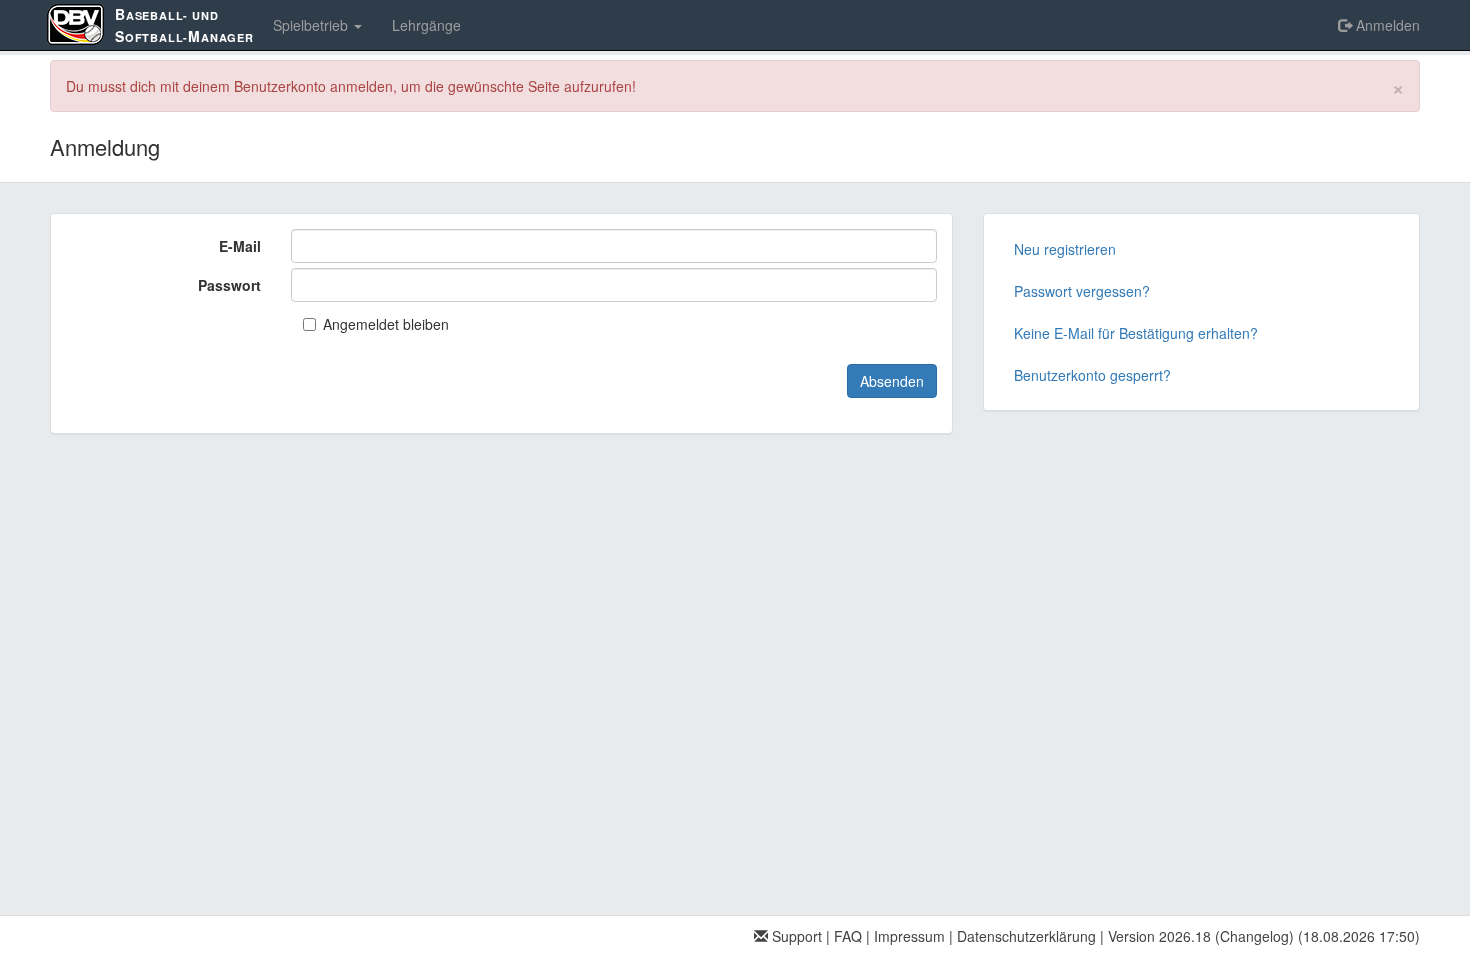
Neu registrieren (1065, 249)
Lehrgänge (426, 25)
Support (795, 936)
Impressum (909, 936)
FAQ (848, 936)
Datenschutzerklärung (1026, 936)
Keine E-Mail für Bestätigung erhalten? (1136, 333)
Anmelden (1386, 25)
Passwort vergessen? (1082, 291)
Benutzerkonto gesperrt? (1092, 375)
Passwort (229, 285)
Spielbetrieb (312, 25)
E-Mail (240, 246)
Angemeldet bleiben (386, 324)
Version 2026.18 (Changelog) (1201, 936)
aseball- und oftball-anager (184, 25)
